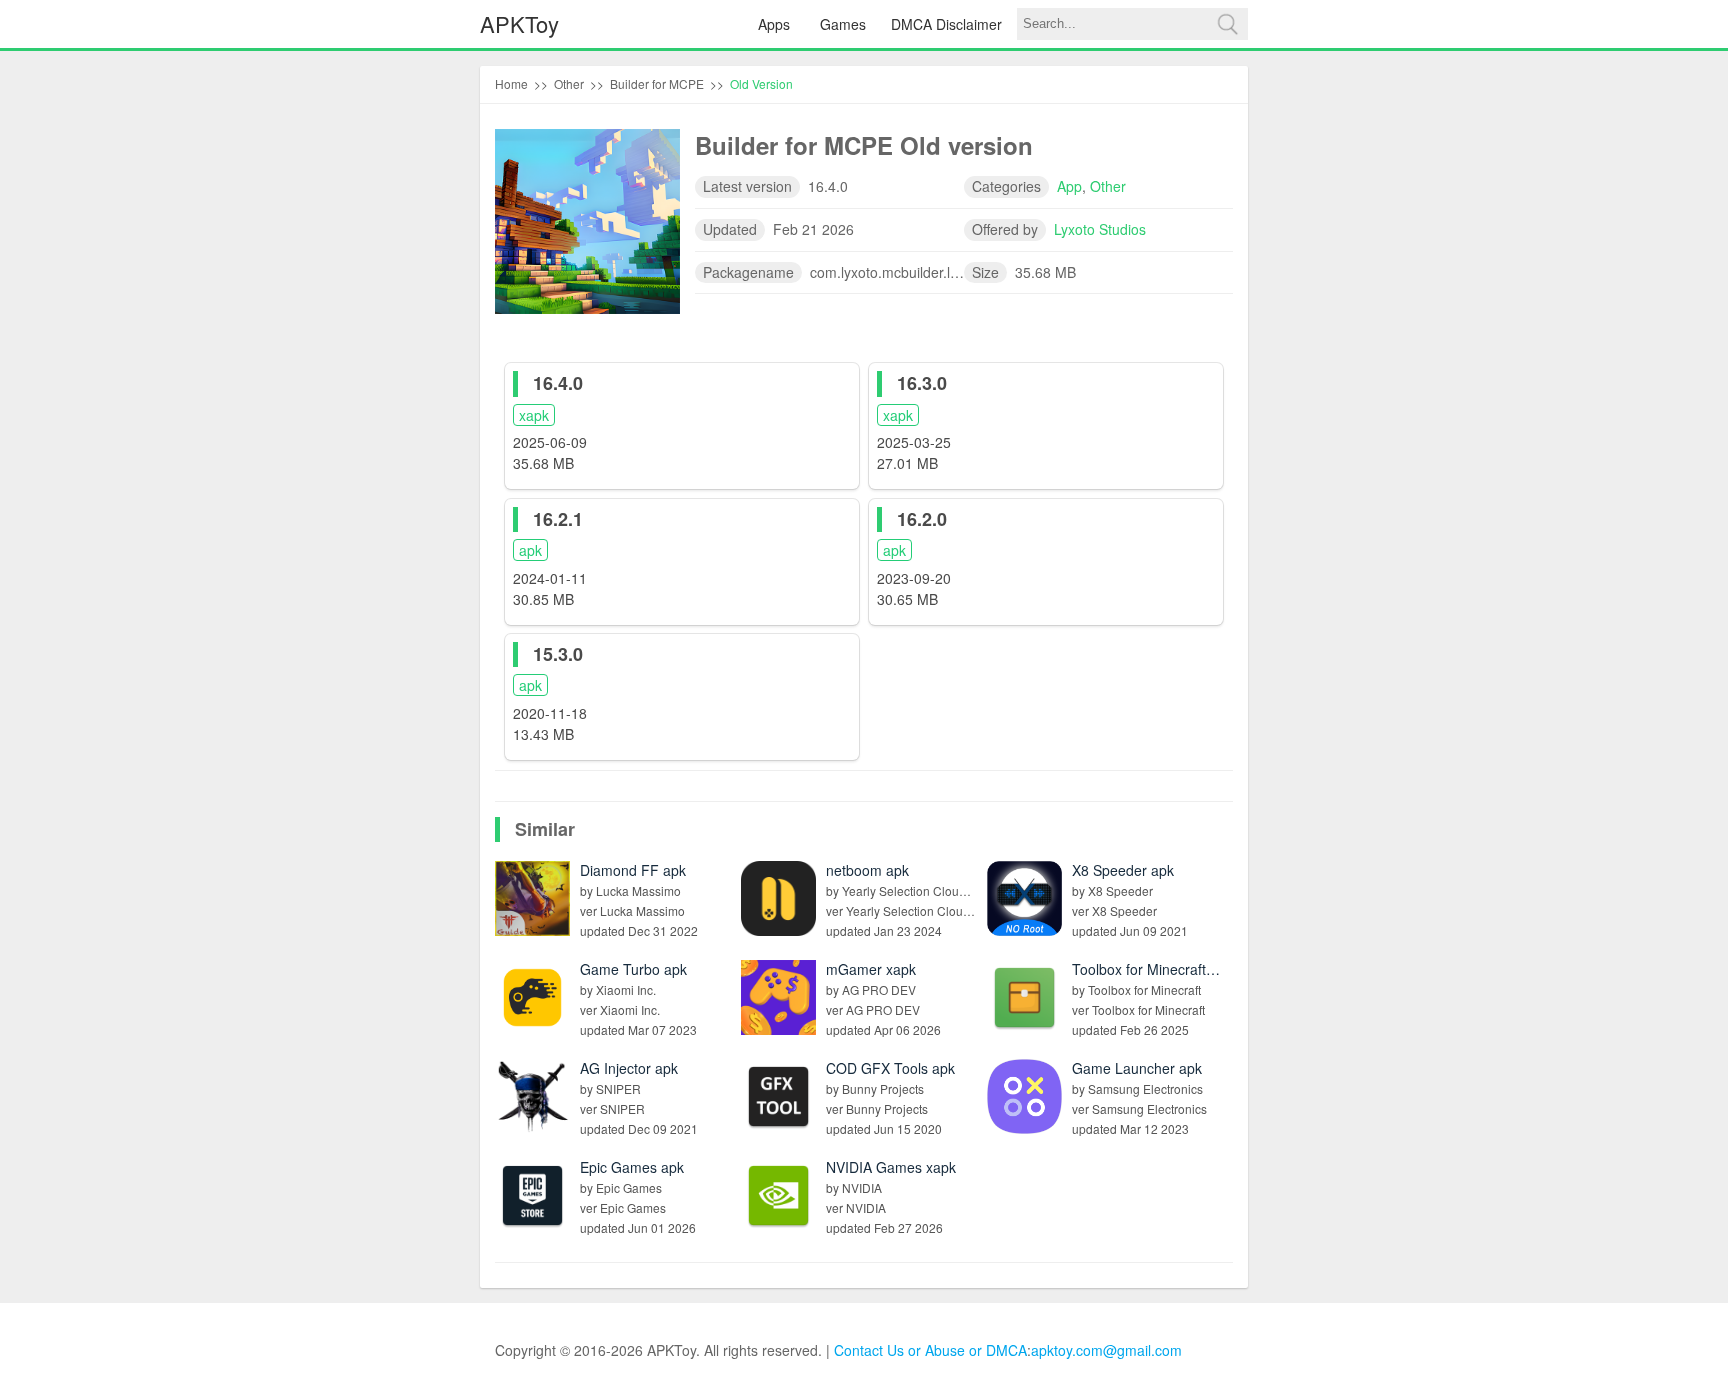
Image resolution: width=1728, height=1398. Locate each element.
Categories (1006, 186)
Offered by (1005, 229)
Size (985, 272)
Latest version (747, 186)
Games (843, 24)
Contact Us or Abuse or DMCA (930, 1350)
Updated (730, 229)
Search (1227, 24)
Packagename (748, 272)
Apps (774, 24)
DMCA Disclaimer (946, 24)
